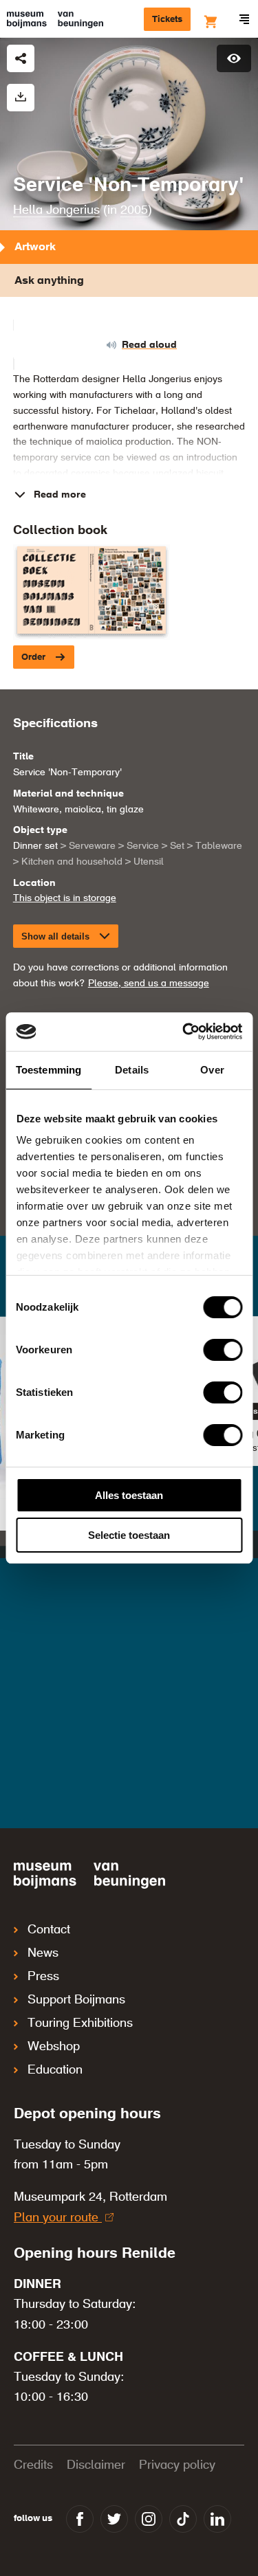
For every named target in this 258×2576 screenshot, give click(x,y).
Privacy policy (177, 2465)
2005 (134, 210)
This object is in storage (65, 898)
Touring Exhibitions (80, 2023)
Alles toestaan (129, 1495)
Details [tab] (132, 1070)
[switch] (223, 1350)
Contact (49, 1930)
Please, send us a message (149, 984)
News (43, 1953)
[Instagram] (149, 2519)
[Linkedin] (217, 2519)
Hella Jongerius (56, 210)
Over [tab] (212, 1070)
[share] (21, 58)
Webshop (54, 2047)
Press (43, 1977)
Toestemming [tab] (49, 1070)
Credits (33, 2465)
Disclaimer (96, 2465)
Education (55, 2070)
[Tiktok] (183, 2519)
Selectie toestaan (129, 1535)
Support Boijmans (76, 2000)
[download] (21, 98)
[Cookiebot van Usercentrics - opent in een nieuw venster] (184, 1032)
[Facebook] (80, 2519)
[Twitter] (114, 2519)
